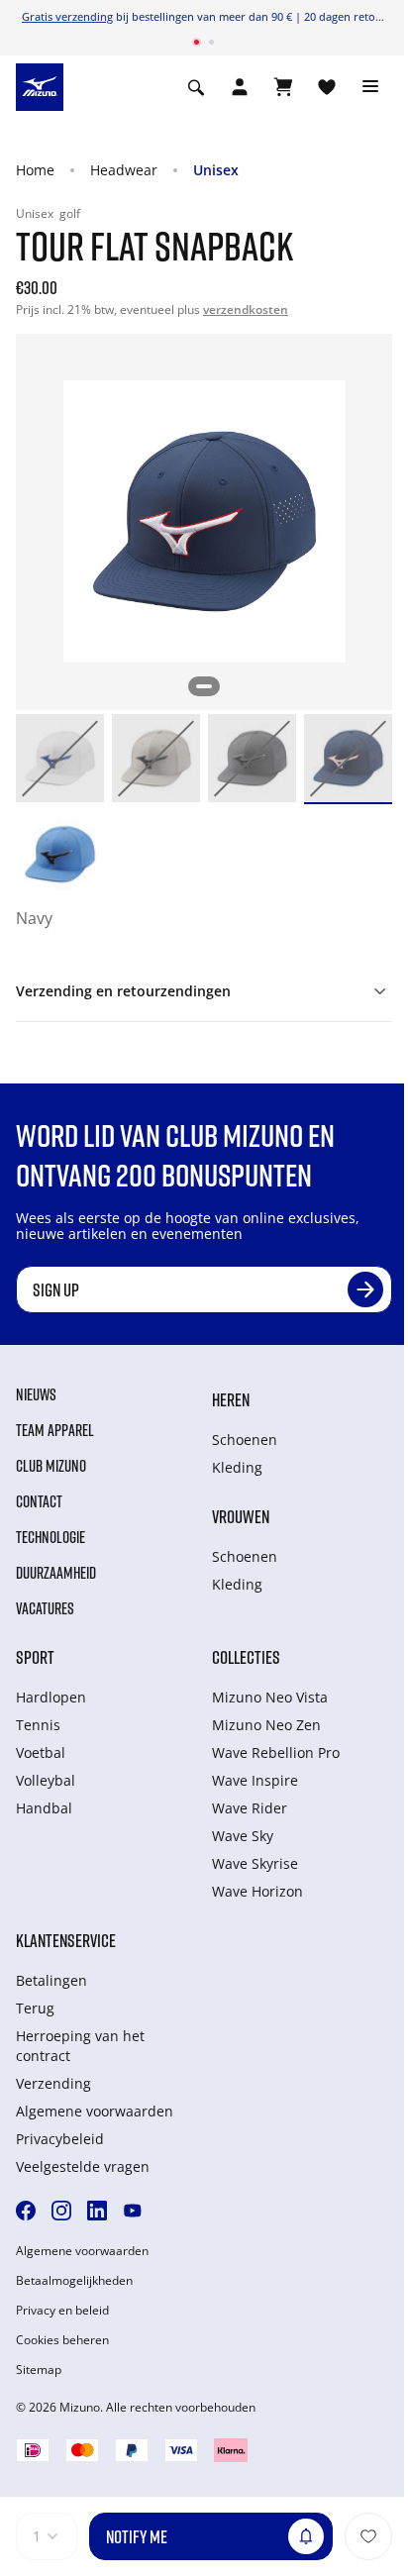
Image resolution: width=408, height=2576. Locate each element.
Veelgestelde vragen (83, 2166)
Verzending (53, 2083)
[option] (60, 758)
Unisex (216, 170)
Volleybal (46, 1780)
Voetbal (41, 1752)
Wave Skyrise (255, 1863)
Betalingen (51, 1980)
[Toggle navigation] (370, 87)
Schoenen (245, 1440)
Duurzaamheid (56, 1573)
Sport (35, 1657)
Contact (39, 1501)
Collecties (246, 1657)
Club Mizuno (51, 1466)
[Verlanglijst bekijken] (327, 87)
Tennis (38, 1725)
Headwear (124, 170)
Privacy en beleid (62, 2311)
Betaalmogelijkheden (74, 2281)
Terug (35, 2008)
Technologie (51, 1537)
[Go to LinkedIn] (97, 2211)
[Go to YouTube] (133, 2211)
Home (35, 170)
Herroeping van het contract (80, 2046)
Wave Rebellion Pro (276, 1752)
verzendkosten (246, 309)
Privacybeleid (60, 2139)
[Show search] (196, 87)
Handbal (44, 1808)
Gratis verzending (67, 16)
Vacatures (45, 1608)
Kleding (237, 1467)
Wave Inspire (255, 1780)
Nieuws (36, 1394)
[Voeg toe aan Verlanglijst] (368, 2536)
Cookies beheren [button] (62, 2340)
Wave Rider (250, 1808)
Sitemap (39, 2370)
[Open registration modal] (240, 87)
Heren (231, 1399)
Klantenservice (66, 1940)
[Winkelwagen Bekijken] (283, 87)
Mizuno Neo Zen (266, 1725)
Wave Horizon (257, 1891)
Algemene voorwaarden (95, 2111)
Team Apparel (55, 1430)
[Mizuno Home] (40, 85)
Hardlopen (51, 1697)
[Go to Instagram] (61, 2211)
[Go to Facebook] (26, 2211)
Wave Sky (243, 1836)
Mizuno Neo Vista (270, 1697)
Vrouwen (241, 1516)
